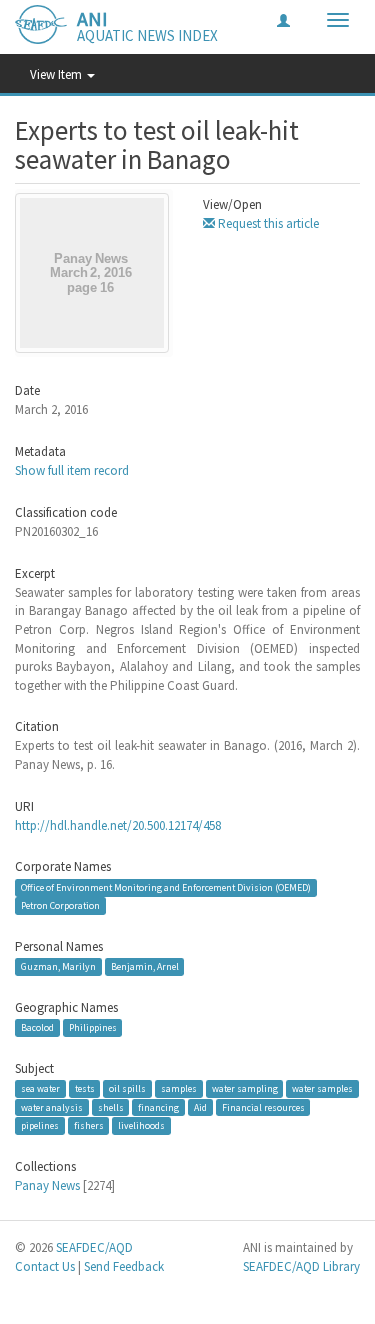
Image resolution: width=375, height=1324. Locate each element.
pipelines (40, 1125)
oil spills (127, 1088)
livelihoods (141, 1125)
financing (158, 1106)
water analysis (52, 1106)
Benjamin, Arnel (145, 966)
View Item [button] (57, 74)
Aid (200, 1106)
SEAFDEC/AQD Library (301, 1266)
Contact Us (45, 1266)
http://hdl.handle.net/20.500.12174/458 (118, 825)
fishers (89, 1125)
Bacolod (37, 1027)
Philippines (93, 1027)
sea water (40, 1088)
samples (179, 1088)
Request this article (267, 223)
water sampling (245, 1088)
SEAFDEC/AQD (94, 1247)
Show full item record (72, 470)
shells (111, 1106)
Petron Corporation (60, 905)
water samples (322, 1088)
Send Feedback (124, 1266)
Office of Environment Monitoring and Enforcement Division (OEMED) (166, 887)
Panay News (47, 1185)
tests (85, 1088)
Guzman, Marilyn (58, 966)
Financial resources (263, 1106)
